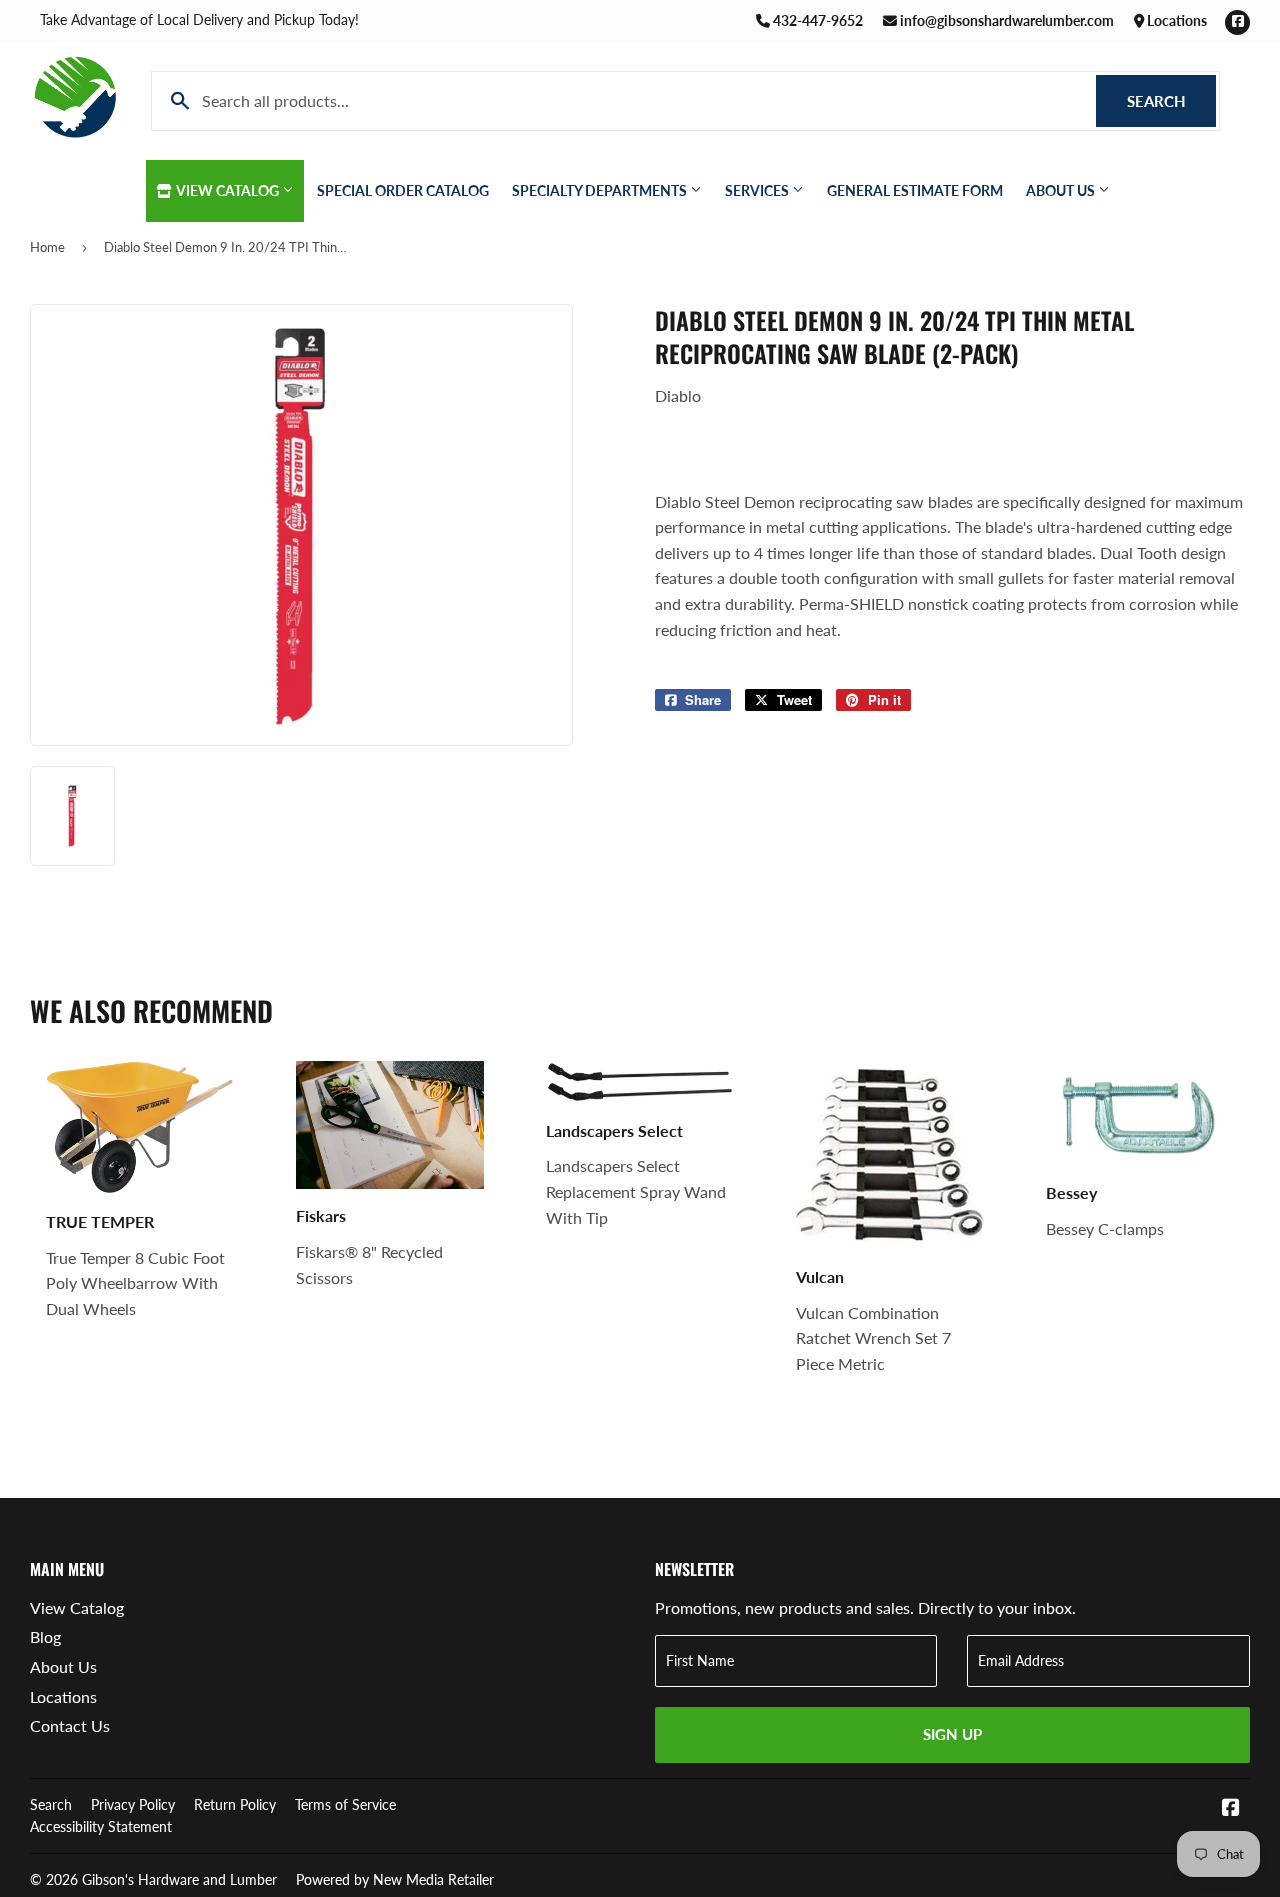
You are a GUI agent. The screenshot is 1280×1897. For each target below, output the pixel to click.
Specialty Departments (601, 190)
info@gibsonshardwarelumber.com (1005, 20)
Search (1171, 101)
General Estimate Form (915, 190)
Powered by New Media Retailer (395, 1879)
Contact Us (70, 1725)
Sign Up (952, 1734)
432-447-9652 (816, 20)
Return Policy (235, 1804)
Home (47, 247)
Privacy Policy (133, 1804)
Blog (45, 1636)
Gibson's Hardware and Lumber (179, 1879)
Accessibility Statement (101, 1826)
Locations (1175, 20)
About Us (1062, 190)
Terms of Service (345, 1804)
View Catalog (228, 190)
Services (758, 190)
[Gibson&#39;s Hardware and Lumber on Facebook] (1231, 1808)
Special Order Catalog (403, 190)
